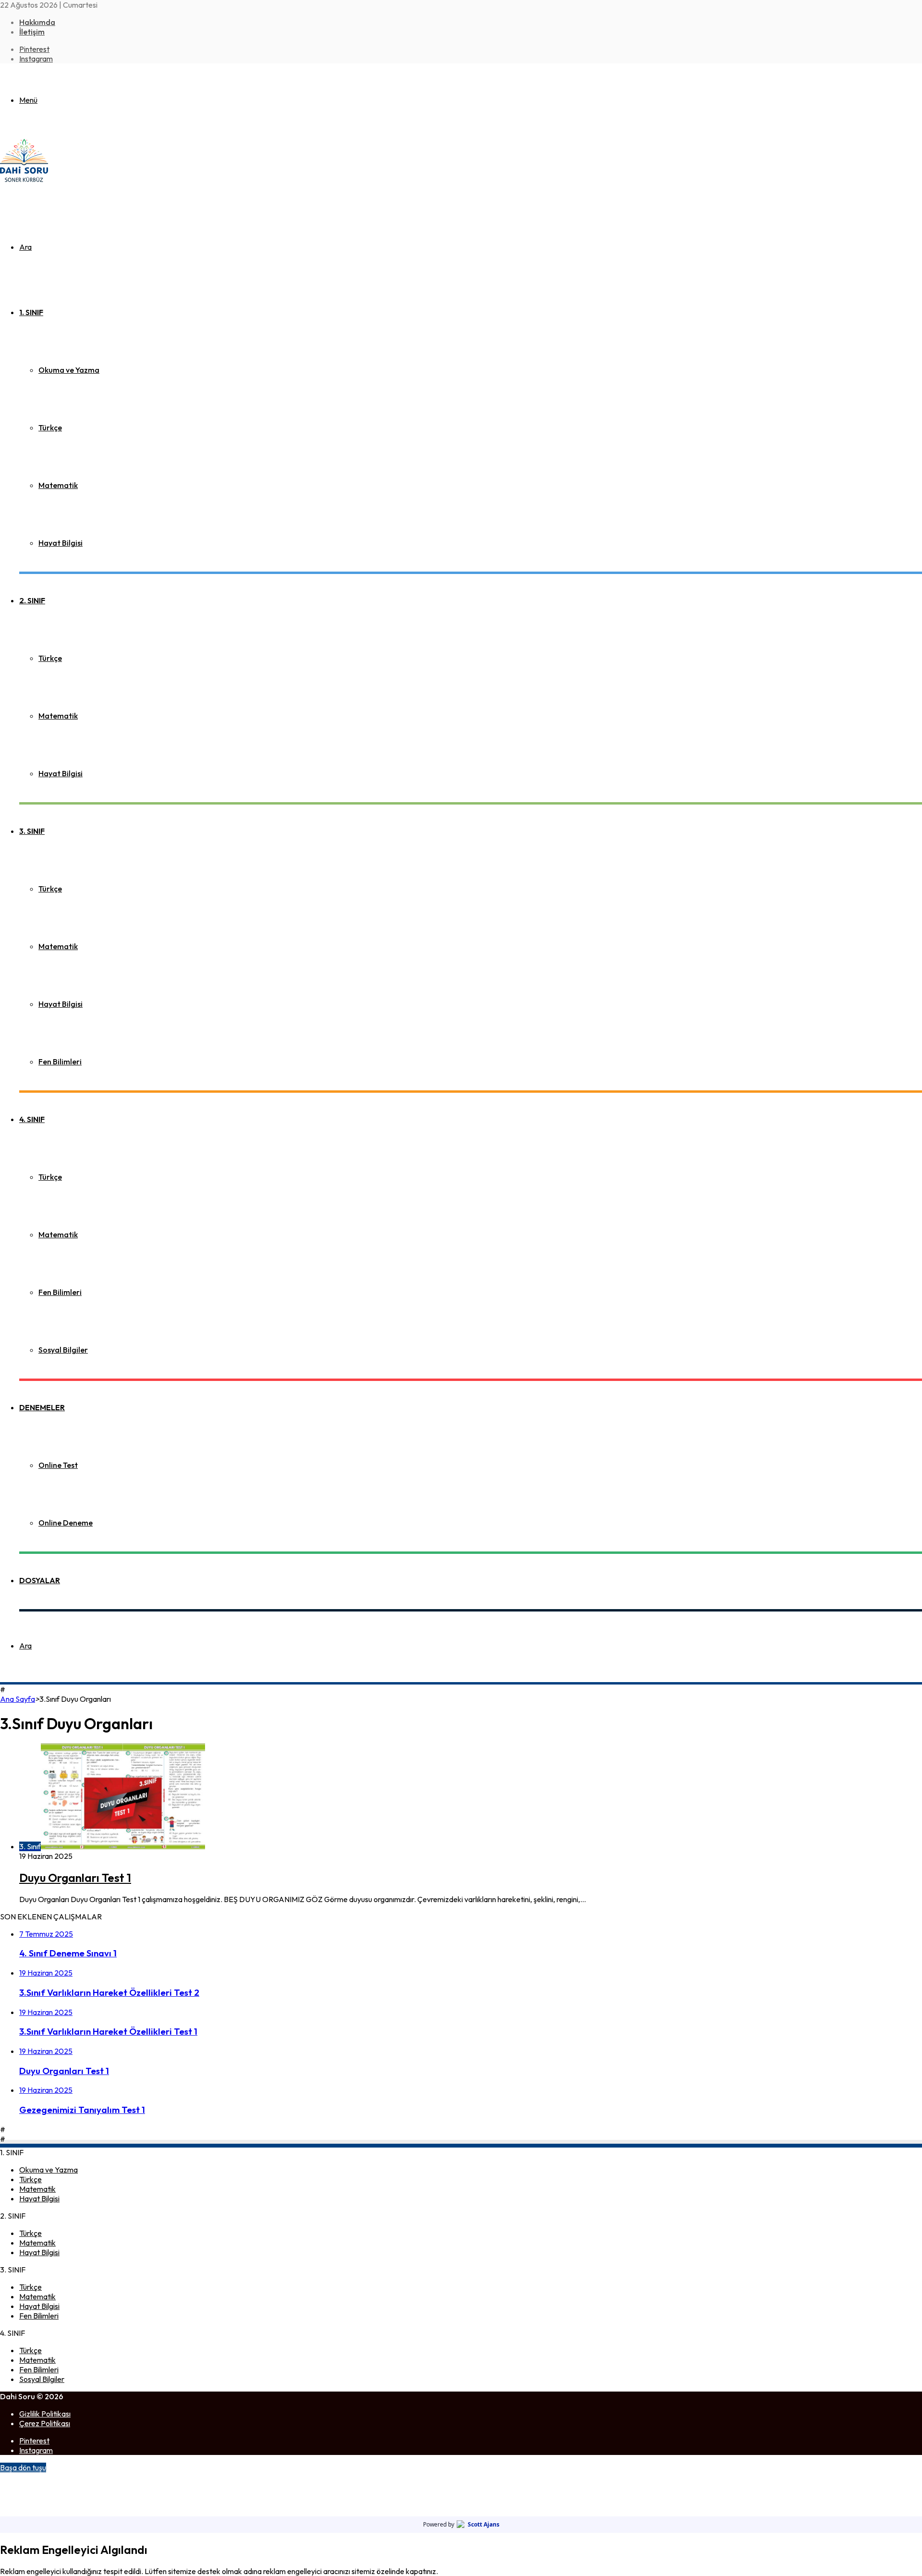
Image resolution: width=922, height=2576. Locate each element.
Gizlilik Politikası (45, 2414)
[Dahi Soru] (24, 182)
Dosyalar (40, 1580)
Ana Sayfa (18, 1699)
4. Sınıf (32, 1119)
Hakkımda (37, 22)
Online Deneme (66, 1523)
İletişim (32, 32)
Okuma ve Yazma (69, 370)
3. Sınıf (32, 831)
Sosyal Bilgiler (63, 1350)
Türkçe (50, 427)
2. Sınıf (32, 600)
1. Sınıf (31, 312)
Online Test (58, 1465)
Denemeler (42, 1407)
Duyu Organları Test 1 (75, 1878)
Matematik (58, 485)
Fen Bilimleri (60, 1062)
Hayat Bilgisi (61, 543)
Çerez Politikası (45, 2423)
